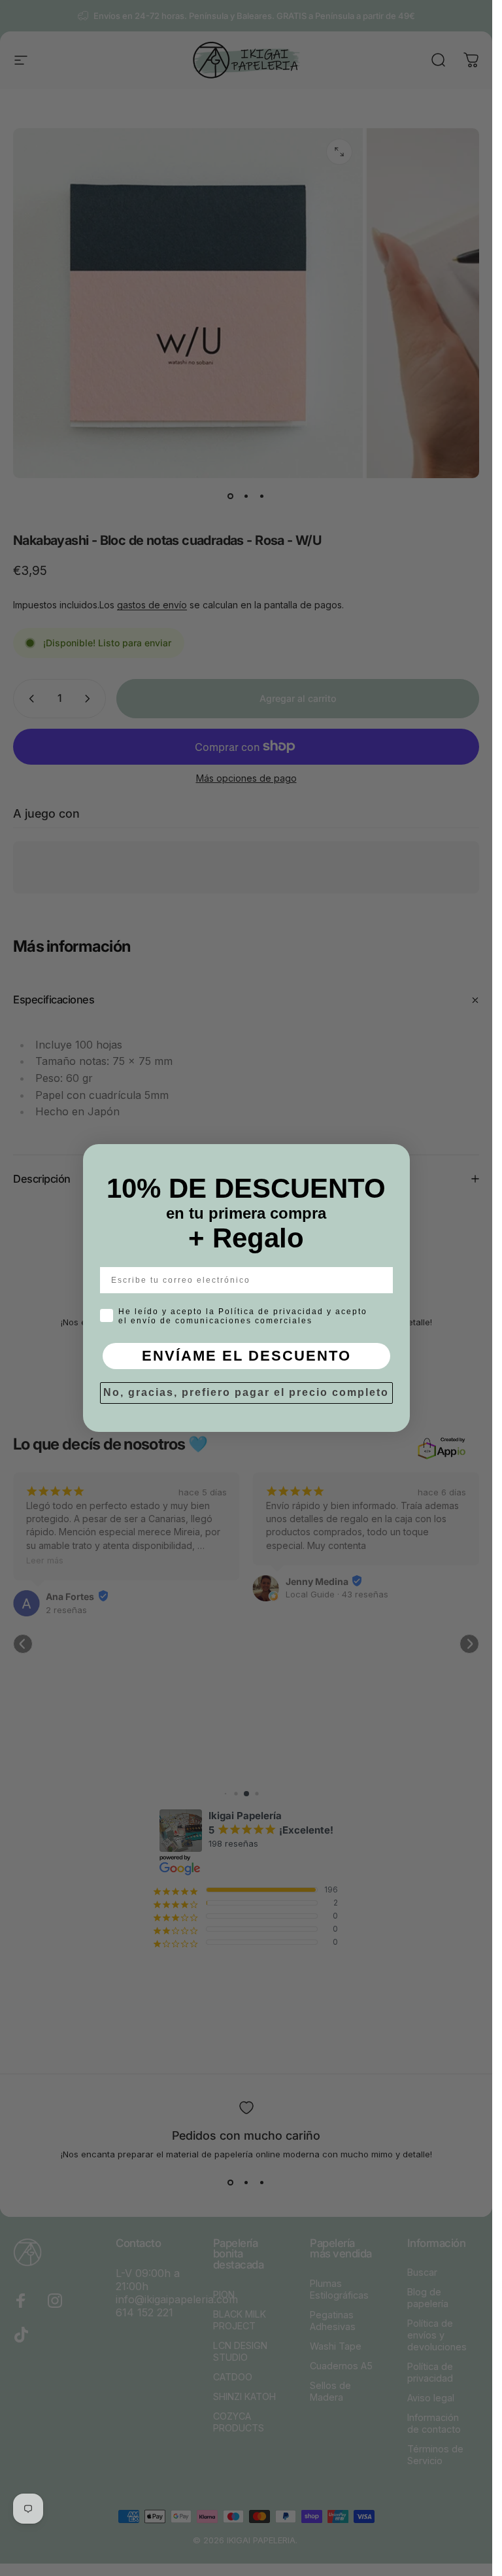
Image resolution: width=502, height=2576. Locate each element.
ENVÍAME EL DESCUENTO (246, 1356)
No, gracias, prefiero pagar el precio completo (246, 1392)
